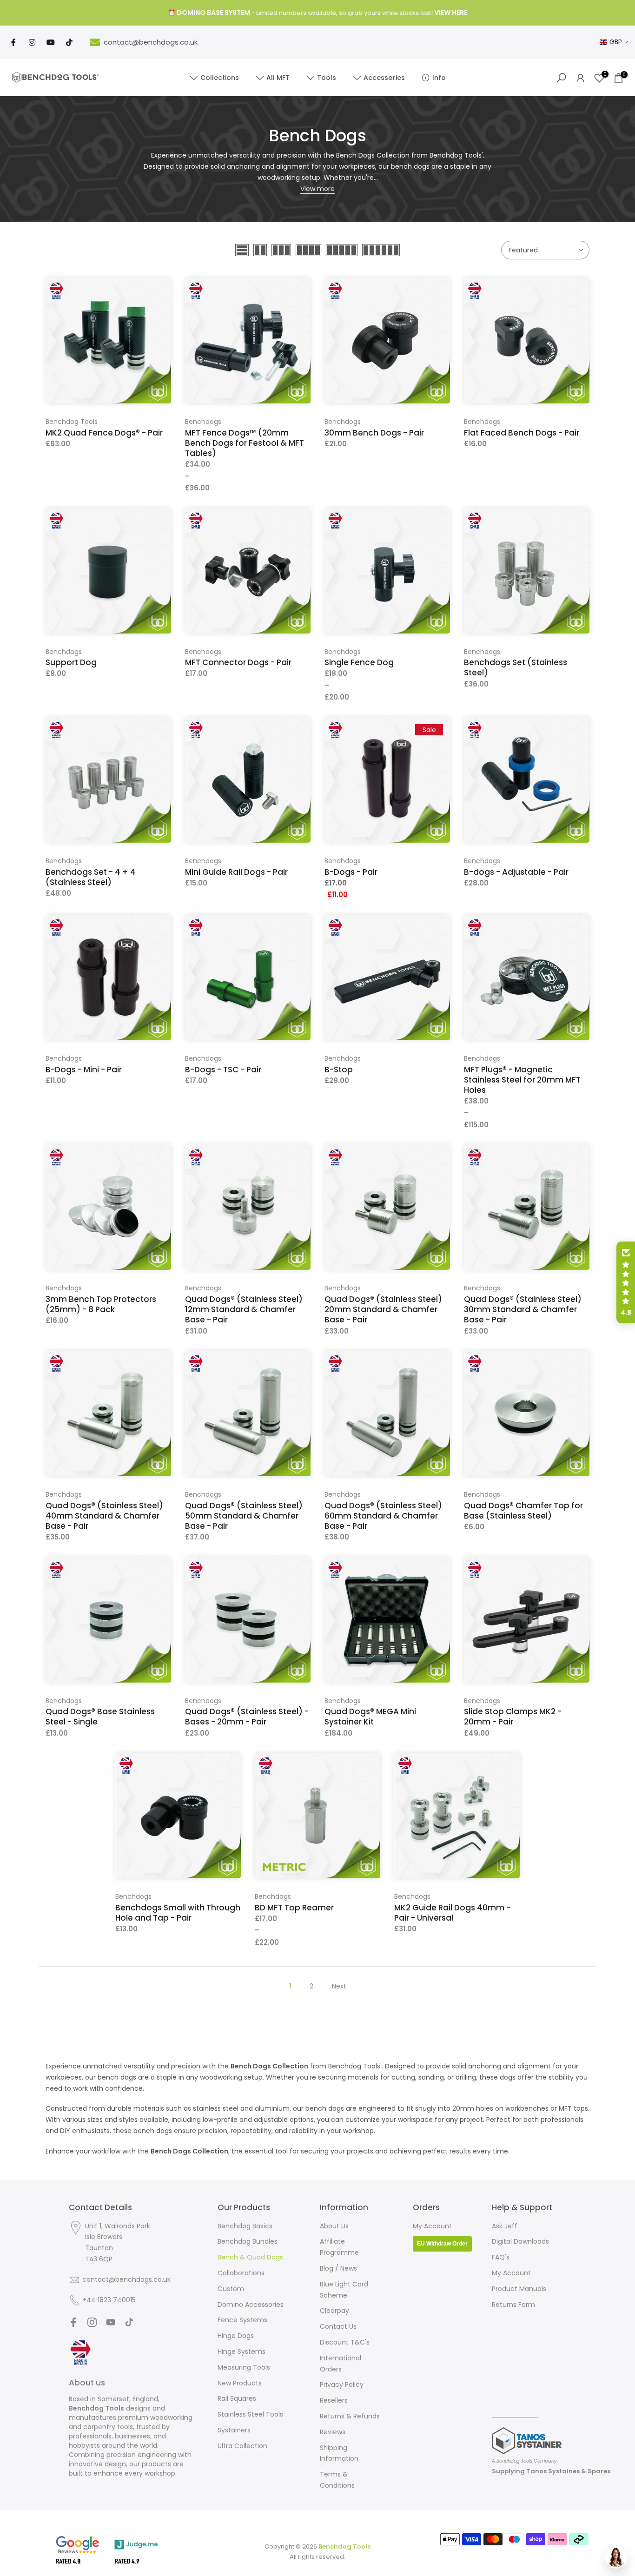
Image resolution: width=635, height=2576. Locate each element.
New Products (240, 2383)
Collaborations (241, 2273)
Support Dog (71, 662)
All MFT (278, 78)
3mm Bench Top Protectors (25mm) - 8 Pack (101, 1304)
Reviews (333, 2432)
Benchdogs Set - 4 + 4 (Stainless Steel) (91, 877)
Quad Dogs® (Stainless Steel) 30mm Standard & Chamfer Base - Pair (523, 1309)
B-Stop (339, 1070)
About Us (334, 2226)
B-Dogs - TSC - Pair (223, 1070)
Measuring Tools (244, 2367)
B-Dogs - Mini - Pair (84, 1070)
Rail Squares (237, 2398)
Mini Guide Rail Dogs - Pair (236, 872)
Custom (231, 2289)
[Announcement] (317, 13)
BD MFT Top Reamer (294, 1908)
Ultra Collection (242, 2446)
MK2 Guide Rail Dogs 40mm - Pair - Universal (452, 1913)
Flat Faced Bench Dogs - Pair (522, 433)
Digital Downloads (520, 2241)
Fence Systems (242, 2320)
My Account (432, 2226)
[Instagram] (32, 42)
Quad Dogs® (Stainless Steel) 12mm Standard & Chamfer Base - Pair (244, 1309)
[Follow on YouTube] (111, 2322)
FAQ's (501, 2257)
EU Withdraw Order (442, 2244)
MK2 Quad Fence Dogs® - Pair (104, 433)
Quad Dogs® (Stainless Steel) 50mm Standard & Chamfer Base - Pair (244, 1516)
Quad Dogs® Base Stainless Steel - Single (100, 1717)
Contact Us (338, 2326)
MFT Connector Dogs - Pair (238, 662)
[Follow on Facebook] (73, 2322)
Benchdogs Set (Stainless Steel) (516, 667)
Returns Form (513, 2305)
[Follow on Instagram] (92, 2322)
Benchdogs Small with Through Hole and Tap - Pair (178, 1913)
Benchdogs (203, 422)
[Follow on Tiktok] (129, 2322)
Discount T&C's (345, 2342)
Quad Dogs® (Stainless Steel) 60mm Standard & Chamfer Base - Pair (383, 1516)
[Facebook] (13, 42)
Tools (327, 78)
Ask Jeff (505, 2226)
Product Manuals (519, 2289)
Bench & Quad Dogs (250, 2257)
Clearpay (334, 2311)
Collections (220, 78)
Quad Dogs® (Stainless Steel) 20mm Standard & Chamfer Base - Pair (383, 1309)
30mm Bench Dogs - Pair (374, 433)
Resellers (334, 2400)
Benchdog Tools (72, 422)
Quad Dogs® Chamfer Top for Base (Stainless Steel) (523, 1511)
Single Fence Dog (359, 662)
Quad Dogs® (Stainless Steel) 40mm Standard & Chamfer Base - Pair (104, 1516)
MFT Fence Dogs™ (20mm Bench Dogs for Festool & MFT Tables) (245, 443)
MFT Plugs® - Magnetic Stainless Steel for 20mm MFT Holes (522, 1080)
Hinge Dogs (236, 2336)
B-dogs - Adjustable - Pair (516, 872)
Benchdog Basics (245, 2226)
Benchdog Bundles (248, 2241)
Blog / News (338, 2268)
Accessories (384, 78)
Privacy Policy (342, 2384)
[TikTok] (69, 42)
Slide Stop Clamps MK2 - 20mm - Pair (513, 1717)
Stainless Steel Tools (250, 2414)
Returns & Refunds (350, 2416)
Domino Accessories (251, 2305)
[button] (626, 1282)
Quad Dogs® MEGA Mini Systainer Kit (370, 1717)
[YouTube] (51, 42)
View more (317, 189)
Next (339, 1986)
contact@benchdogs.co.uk (151, 42)
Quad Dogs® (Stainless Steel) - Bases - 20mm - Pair (247, 1717)
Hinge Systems (241, 2351)
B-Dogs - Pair (351, 872)
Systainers (234, 2430)
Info (439, 78)
